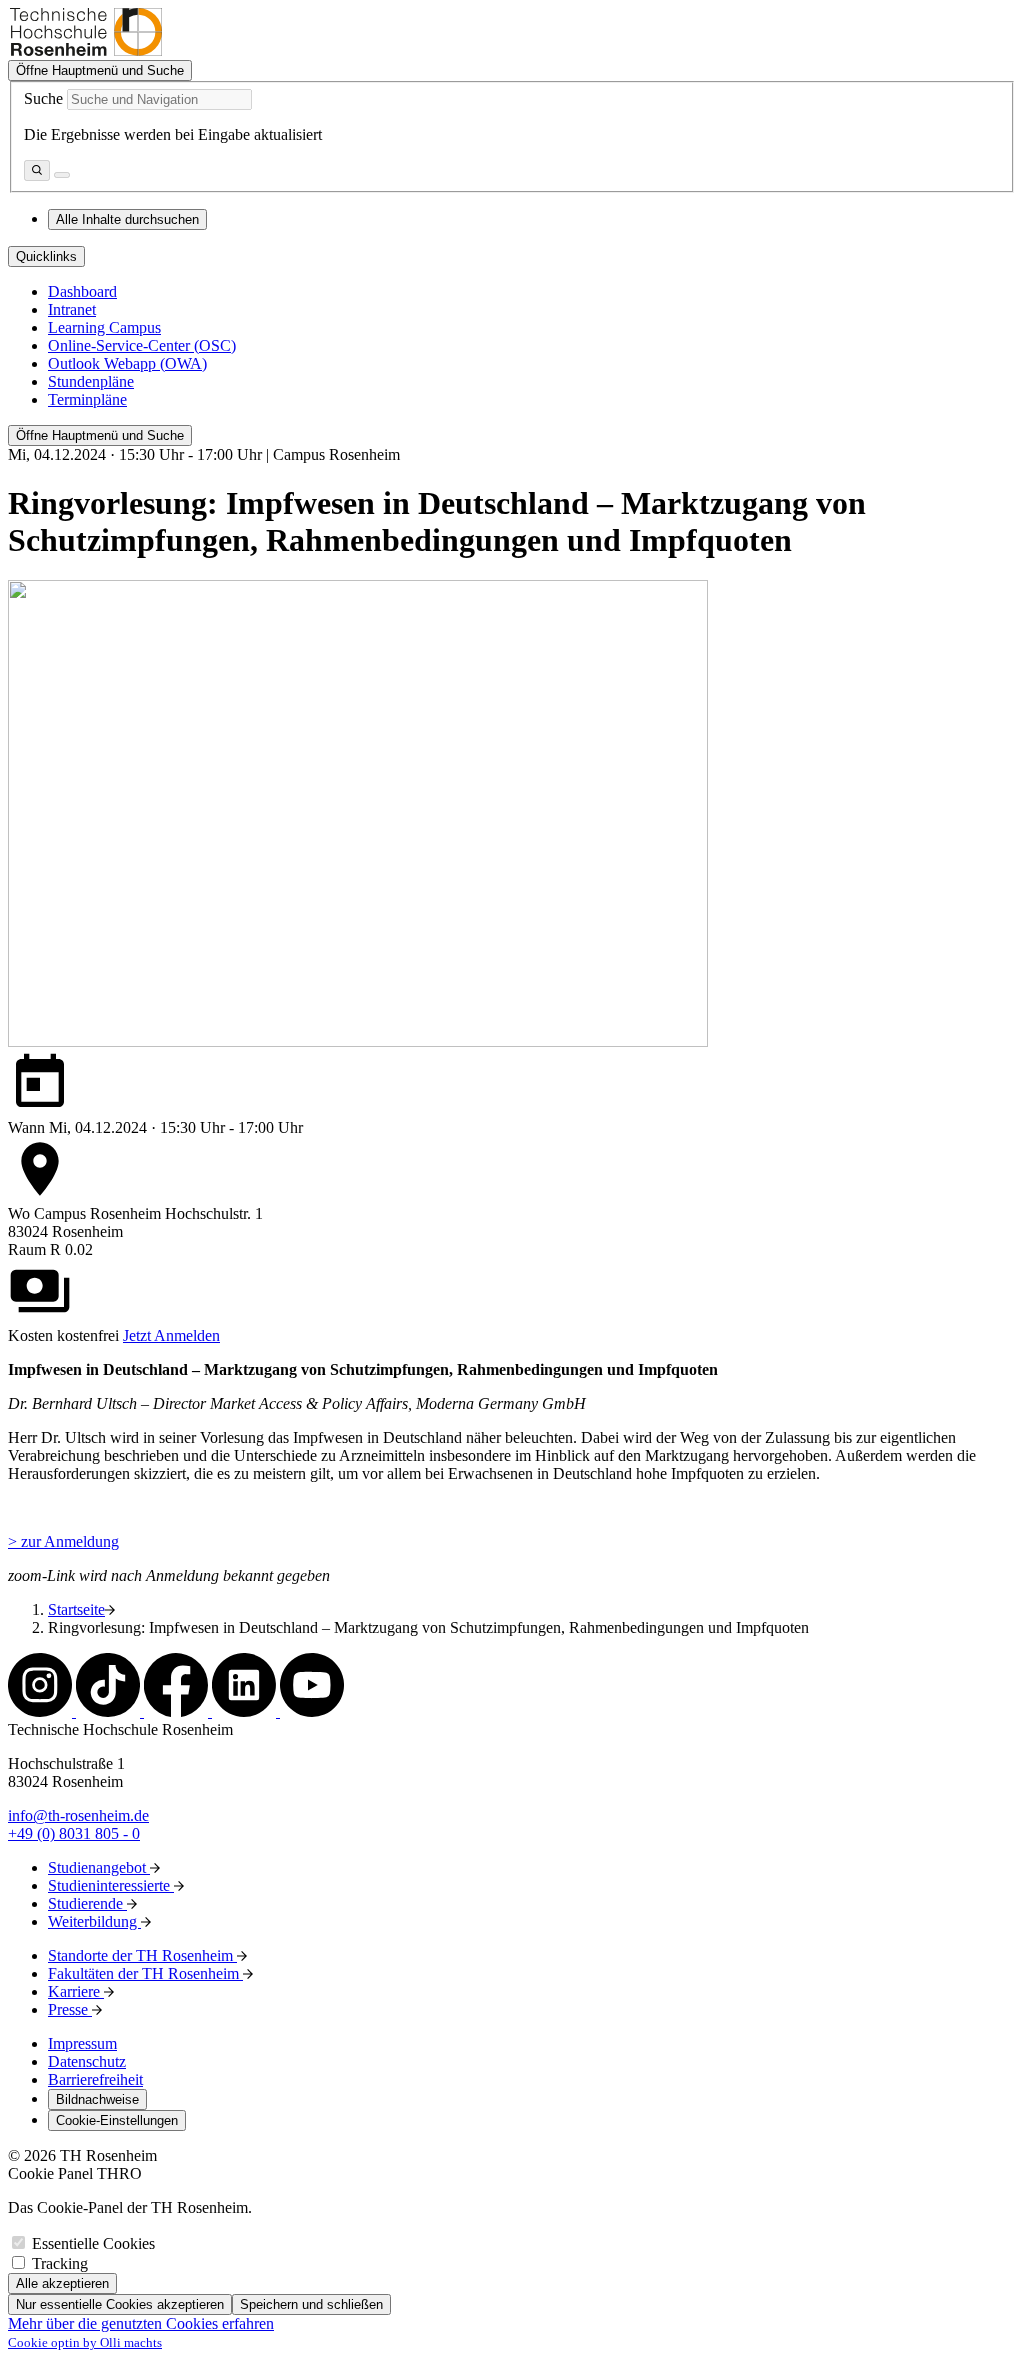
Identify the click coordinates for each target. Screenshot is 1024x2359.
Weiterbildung (94, 1921)
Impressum (82, 2043)
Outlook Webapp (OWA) (127, 363)
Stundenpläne (91, 381)
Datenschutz (87, 2061)
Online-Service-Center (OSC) (142, 345)
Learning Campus (104, 327)
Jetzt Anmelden (171, 1335)
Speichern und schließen (311, 2304)
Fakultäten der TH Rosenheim (145, 1973)
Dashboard (82, 291)
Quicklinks (46, 256)
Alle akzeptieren (62, 2283)
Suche (43, 98)
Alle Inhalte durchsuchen (127, 219)
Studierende (87, 1903)
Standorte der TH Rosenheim (142, 1955)
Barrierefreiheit (95, 2079)
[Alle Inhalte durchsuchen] (37, 170)
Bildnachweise (97, 2099)
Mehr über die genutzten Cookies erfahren (141, 2323)
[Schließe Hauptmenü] (62, 175)
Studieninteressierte (111, 1885)
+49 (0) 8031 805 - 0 (74, 1833)
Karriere (76, 1991)
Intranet (72, 309)
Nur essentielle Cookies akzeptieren (120, 2304)
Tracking (60, 2263)
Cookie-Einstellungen (117, 2120)
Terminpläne (87, 399)
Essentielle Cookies (93, 2243)
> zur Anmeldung (63, 1541)
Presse (70, 2009)
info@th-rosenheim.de (78, 1815)
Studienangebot (99, 1867)
